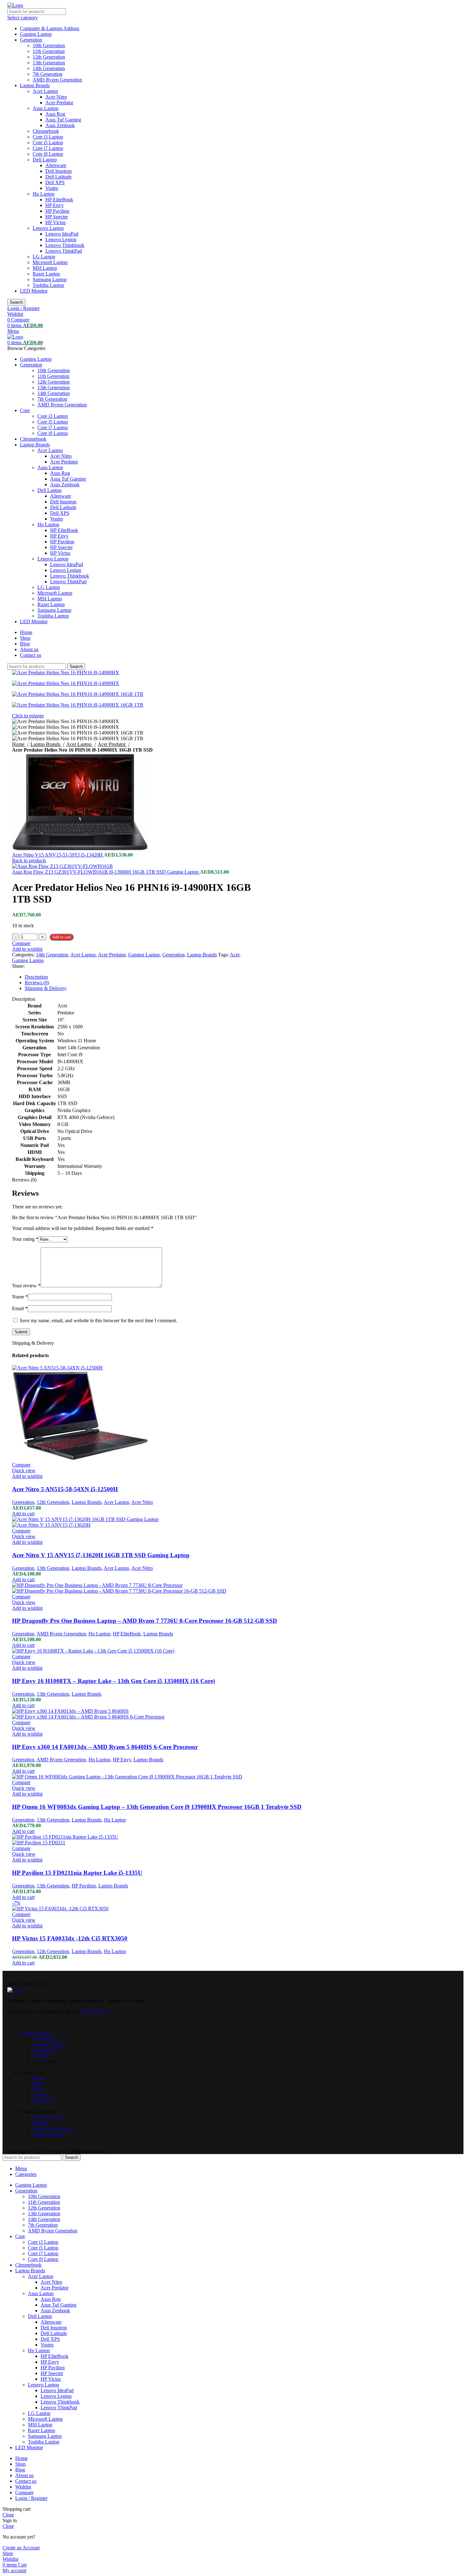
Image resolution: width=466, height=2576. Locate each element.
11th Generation (49, 51)
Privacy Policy (47, 2117)
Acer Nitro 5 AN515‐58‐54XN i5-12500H (65, 1489)
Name (20, 1297)
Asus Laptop (45, 108)
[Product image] (80, 1459)
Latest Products (35, 2033)
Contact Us (44, 2101)
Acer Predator (59, 103)
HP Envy (55, 205)
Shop (38, 2084)
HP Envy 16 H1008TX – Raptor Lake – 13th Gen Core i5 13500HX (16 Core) (113, 1681)
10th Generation (49, 45)
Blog (38, 2090)
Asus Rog (55, 114)
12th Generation (49, 57)
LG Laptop (44, 257)
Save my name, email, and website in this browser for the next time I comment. (98, 1320)
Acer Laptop (45, 91)
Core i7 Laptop (48, 148)
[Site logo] (15, 5)
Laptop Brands (35, 85)
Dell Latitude (58, 177)
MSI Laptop (45, 268)
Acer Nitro (56, 97)
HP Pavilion (57, 211)
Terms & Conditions (53, 2129)
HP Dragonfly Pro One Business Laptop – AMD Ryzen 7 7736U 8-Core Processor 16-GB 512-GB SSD (145, 1621)
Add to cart (61, 937)
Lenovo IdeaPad (62, 234)
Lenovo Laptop (48, 228)
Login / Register (31, 2498)
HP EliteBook (59, 200)
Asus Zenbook (60, 125)
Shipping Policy (49, 2135)
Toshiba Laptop (48, 285)
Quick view (24, 1470)
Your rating (25, 1239)
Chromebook (46, 131)
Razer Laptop (46, 274)
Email (20, 1308)
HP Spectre (57, 217)
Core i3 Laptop (48, 137)
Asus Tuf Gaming (63, 120)
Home (39, 2078)
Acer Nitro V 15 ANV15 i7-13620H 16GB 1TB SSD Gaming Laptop (101, 1555)
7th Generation (48, 74)
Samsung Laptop (50, 279)
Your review (26, 1286)
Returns (40, 2123)
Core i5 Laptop (48, 142)
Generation (31, 40)
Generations (45, 2039)
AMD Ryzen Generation (57, 80)
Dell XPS (55, 182)
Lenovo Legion (61, 239)
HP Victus (55, 222)
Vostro (52, 188)
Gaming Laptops (49, 2045)
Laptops (41, 2056)
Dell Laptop (45, 160)
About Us (42, 2095)
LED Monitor (34, 291)
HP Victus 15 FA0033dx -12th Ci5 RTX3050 (70, 1938)
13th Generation (49, 63)
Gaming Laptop (36, 34)
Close (8, 2515)
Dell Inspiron (58, 171)
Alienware (56, 165)
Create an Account (21, 2548)
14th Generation (49, 68)
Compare (24, 2492)
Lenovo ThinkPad (64, 251)
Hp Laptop (44, 194)
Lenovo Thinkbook (65, 245)
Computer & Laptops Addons (50, 28)
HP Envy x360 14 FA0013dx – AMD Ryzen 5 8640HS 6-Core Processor (105, 1747)
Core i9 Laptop (48, 154)
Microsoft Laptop (50, 262)
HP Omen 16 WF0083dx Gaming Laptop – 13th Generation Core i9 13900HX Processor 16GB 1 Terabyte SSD (157, 1807)
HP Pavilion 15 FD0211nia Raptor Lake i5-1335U (77, 1873)
